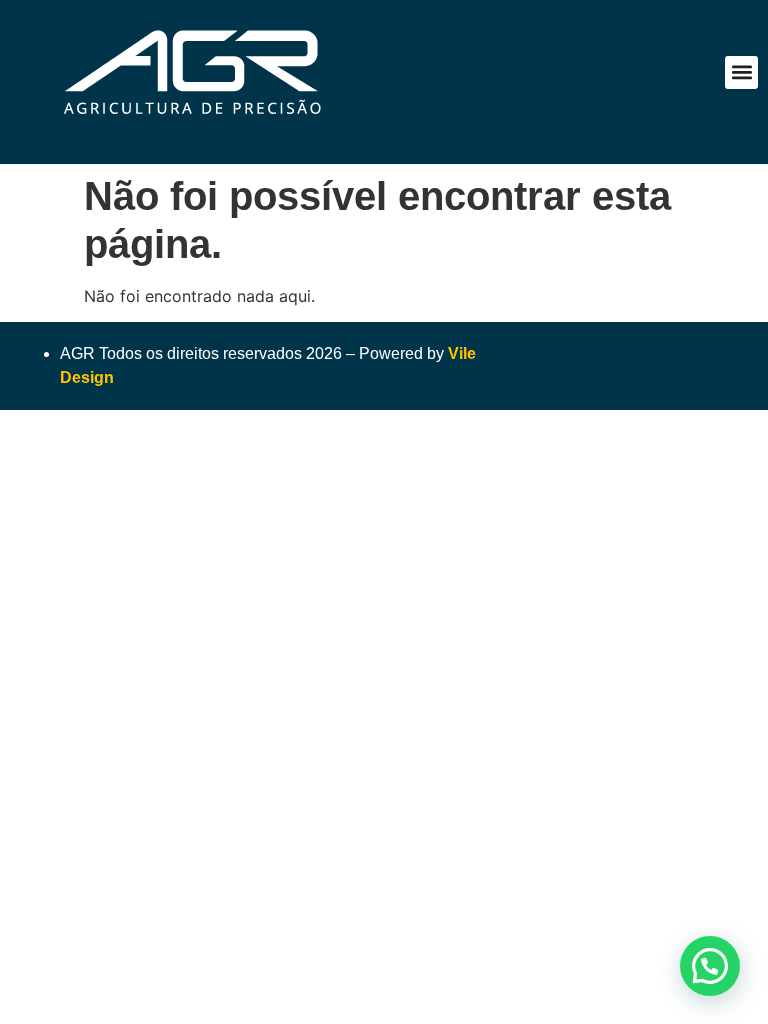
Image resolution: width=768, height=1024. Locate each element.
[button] (741, 72)
